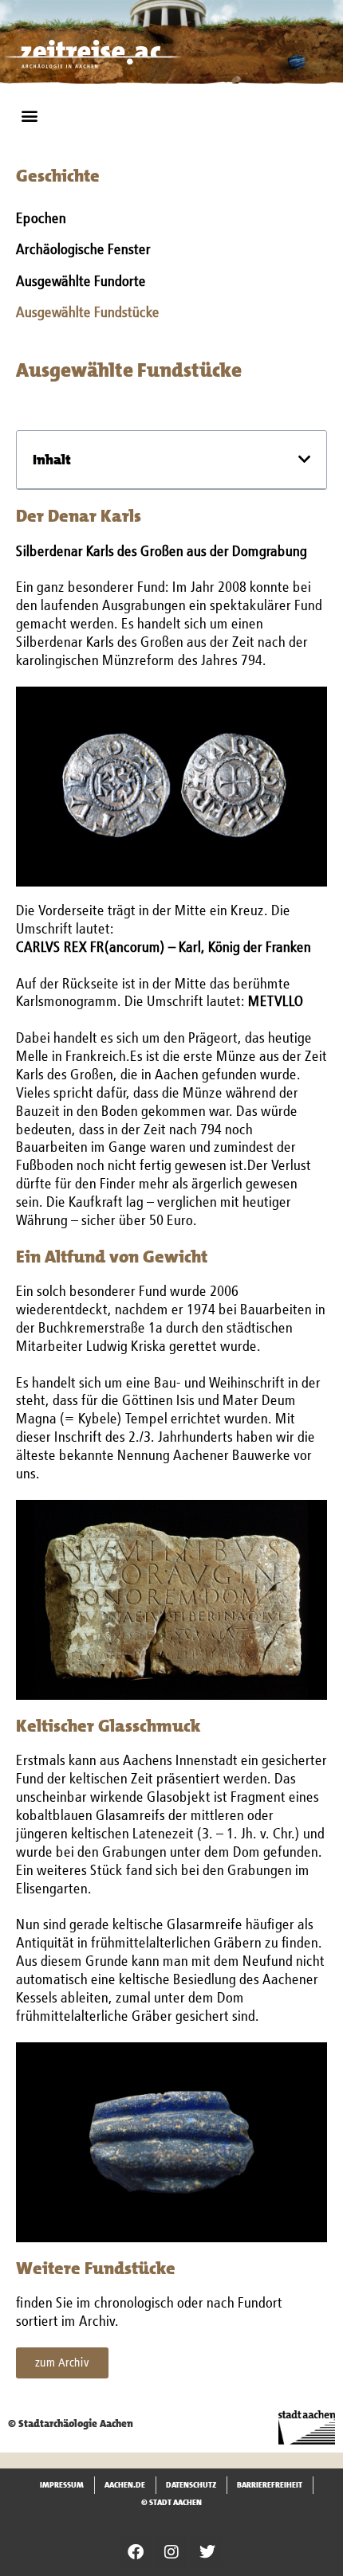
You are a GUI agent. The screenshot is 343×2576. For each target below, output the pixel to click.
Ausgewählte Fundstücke (88, 313)
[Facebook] (136, 2552)
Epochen (41, 219)
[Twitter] (207, 2552)
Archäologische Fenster (83, 250)
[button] (29, 115)
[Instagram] (171, 2552)
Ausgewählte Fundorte (81, 282)
